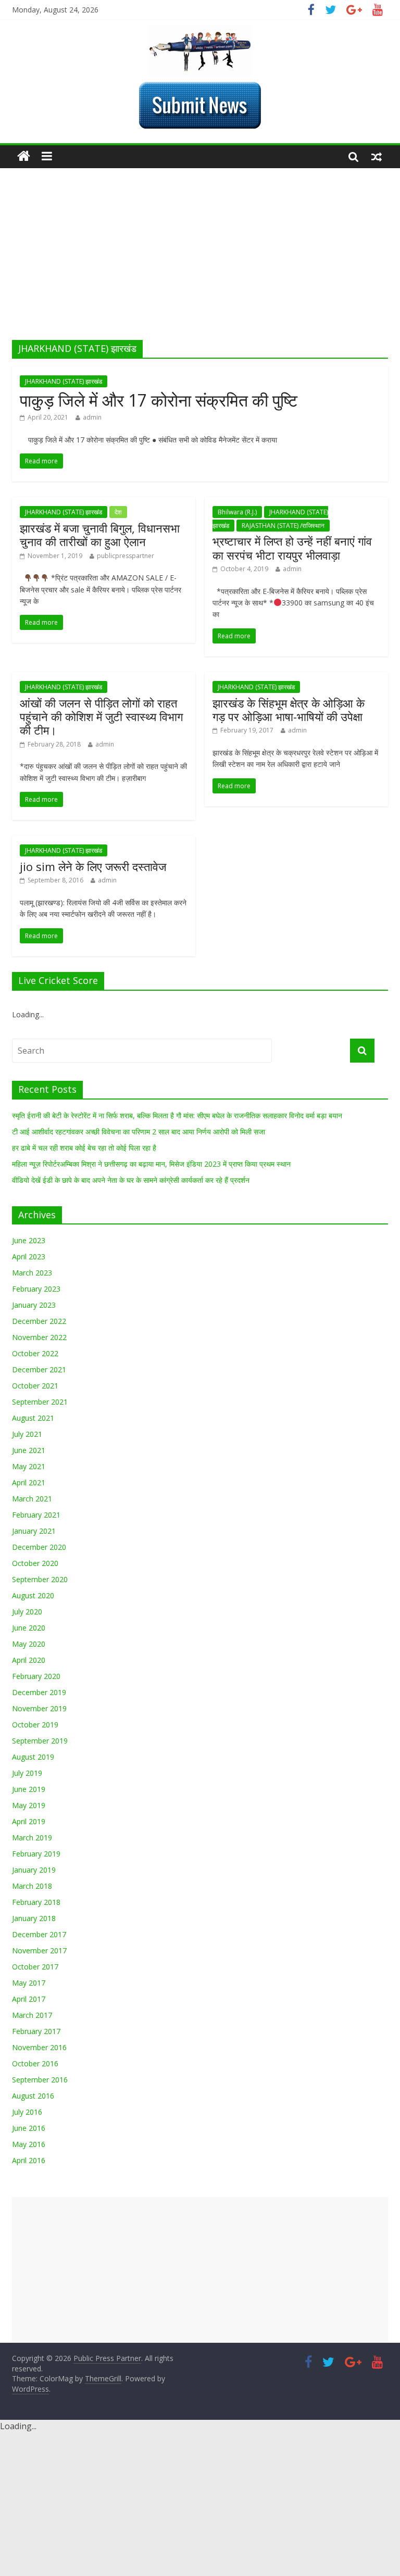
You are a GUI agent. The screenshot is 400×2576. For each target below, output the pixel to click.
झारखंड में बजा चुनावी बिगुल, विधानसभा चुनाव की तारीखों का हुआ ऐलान (100, 535)
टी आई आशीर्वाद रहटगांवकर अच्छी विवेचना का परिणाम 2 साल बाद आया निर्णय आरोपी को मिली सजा (139, 1132)
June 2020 (29, 1628)
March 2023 (32, 1273)
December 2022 (39, 1321)
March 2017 (32, 2015)
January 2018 (34, 1918)
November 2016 (39, 2047)
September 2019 (40, 1741)
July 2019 (27, 1773)
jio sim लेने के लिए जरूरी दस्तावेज (93, 866)
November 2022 (39, 1337)
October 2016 (35, 2063)
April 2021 (29, 1482)
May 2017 (29, 1983)
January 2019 (34, 1870)
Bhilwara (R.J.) (237, 512)
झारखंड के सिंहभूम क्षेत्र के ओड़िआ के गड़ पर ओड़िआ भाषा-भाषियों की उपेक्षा (289, 710)
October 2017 (35, 1967)
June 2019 (29, 1789)
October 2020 (35, 1563)
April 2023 (29, 1257)
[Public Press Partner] (200, 31)
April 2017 (29, 1999)
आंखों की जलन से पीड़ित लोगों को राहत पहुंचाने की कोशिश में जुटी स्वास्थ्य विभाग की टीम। (101, 717)
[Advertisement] (200, 262)
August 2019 (33, 1757)
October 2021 (35, 1386)
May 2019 (29, 1805)
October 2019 (35, 1725)
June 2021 (29, 1450)
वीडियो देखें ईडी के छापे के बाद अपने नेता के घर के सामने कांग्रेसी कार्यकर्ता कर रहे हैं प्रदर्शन (131, 1180)
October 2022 (35, 1353)
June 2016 (29, 2128)
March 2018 (32, 1886)
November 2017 (39, 1950)
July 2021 (27, 1434)
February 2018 (36, 1902)
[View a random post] (377, 156)
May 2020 (29, 1644)
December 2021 (39, 1369)
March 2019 (32, 1838)
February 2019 (36, 1854)
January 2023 (34, 1305)
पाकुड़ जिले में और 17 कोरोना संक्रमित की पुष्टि (159, 400)
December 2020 (39, 1547)
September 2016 (40, 2080)
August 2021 (33, 1418)
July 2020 (27, 1612)
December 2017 (39, 1934)
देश (118, 512)
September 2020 (40, 1579)
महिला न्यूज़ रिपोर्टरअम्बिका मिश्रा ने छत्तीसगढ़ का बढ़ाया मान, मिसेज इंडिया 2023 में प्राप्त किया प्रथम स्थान (151, 1164)
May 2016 (29, 2144)
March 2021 (32, 1499)
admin (92, 417)
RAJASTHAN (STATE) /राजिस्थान (283, 526)
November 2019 (39, 1708)
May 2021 (29, 1466)
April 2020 (29, 1660)
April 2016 (29, 2160)
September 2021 (40, 1402)
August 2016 (33, 2096)
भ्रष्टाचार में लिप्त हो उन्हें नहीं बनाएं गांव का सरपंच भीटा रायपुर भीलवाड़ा (292, 548)
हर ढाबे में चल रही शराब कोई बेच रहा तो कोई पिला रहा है (84, 1148)
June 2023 (29, 1240)
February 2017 (36, 2031)
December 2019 (39, 1692)
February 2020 (36, 1676)
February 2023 (36, 1289)
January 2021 (34, 1531)
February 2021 (36, 1515)
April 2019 (29, 1821)
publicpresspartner (126, 556)
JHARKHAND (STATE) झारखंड (64, 381)
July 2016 (27, 2112)
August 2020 (33, 1595)
